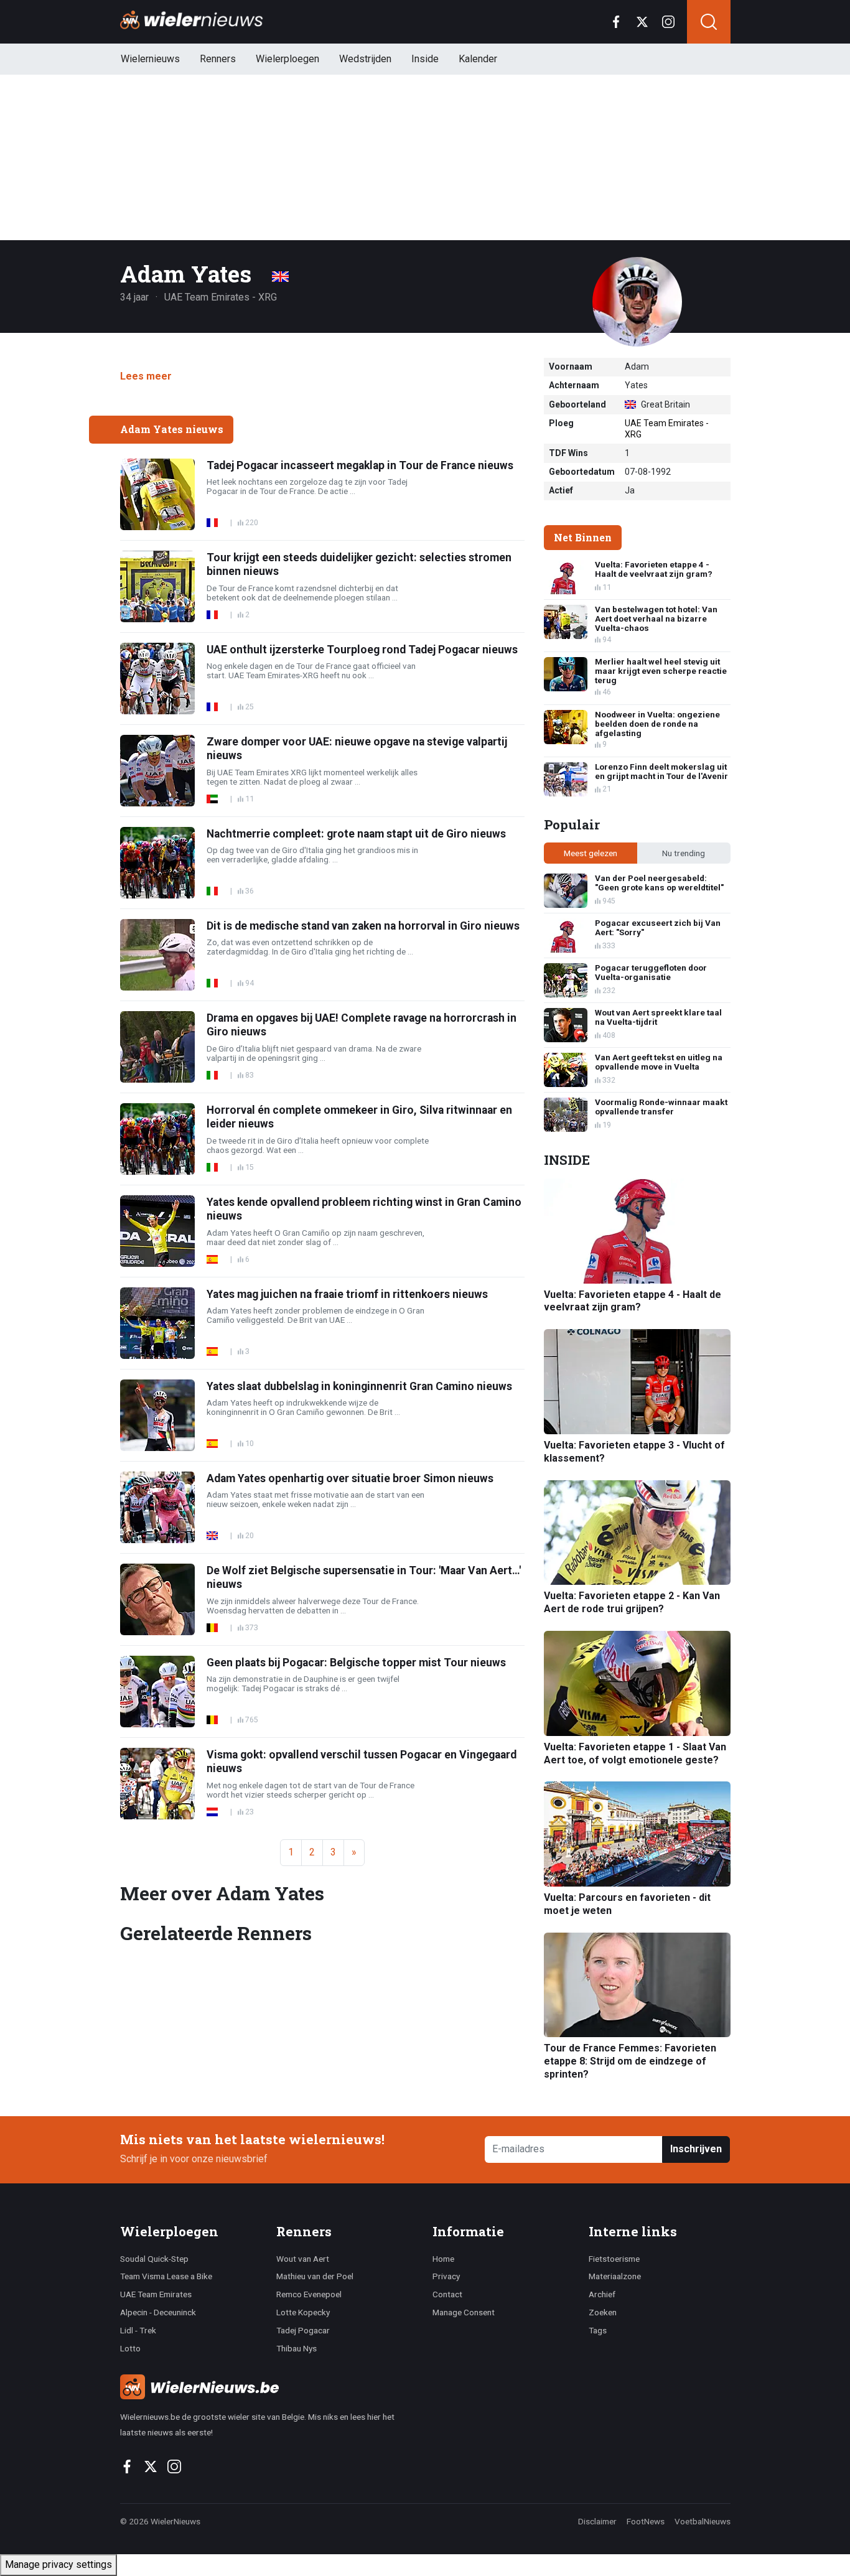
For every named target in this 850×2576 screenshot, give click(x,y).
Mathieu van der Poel (315, 2276)
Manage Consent (464, 2312)
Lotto (130, 2348)
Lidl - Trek (138, 2330)
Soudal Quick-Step (154, 2259)
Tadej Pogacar (303, 2330)
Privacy (446, 2276)
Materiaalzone (615, 2276)
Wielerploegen (287, 59)
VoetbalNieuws (703, 2521)
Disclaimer (597, 2521)
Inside (425, 59)
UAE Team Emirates (156, 2294)
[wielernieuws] (269, 2387)
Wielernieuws (150, 59)
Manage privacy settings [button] (58, 2564)
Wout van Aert (303, 2259)
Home (443, 2259)
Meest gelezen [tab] (591, 853)
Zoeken (603, 2312)
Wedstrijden (365, 59)
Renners (218, 59)
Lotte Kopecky (303, 2312)
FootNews (646, 2521)
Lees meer (146, 376)
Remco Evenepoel (309, 2294)
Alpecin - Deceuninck (158, 2312)
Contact (447, 2294)
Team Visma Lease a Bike (166, 2276)
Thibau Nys (297, 2348)
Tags (598, 2330)
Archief (602, 2294)
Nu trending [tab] (684, 853)
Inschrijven (696, 2149)
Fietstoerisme (614, 2259)
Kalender (478, 59)
